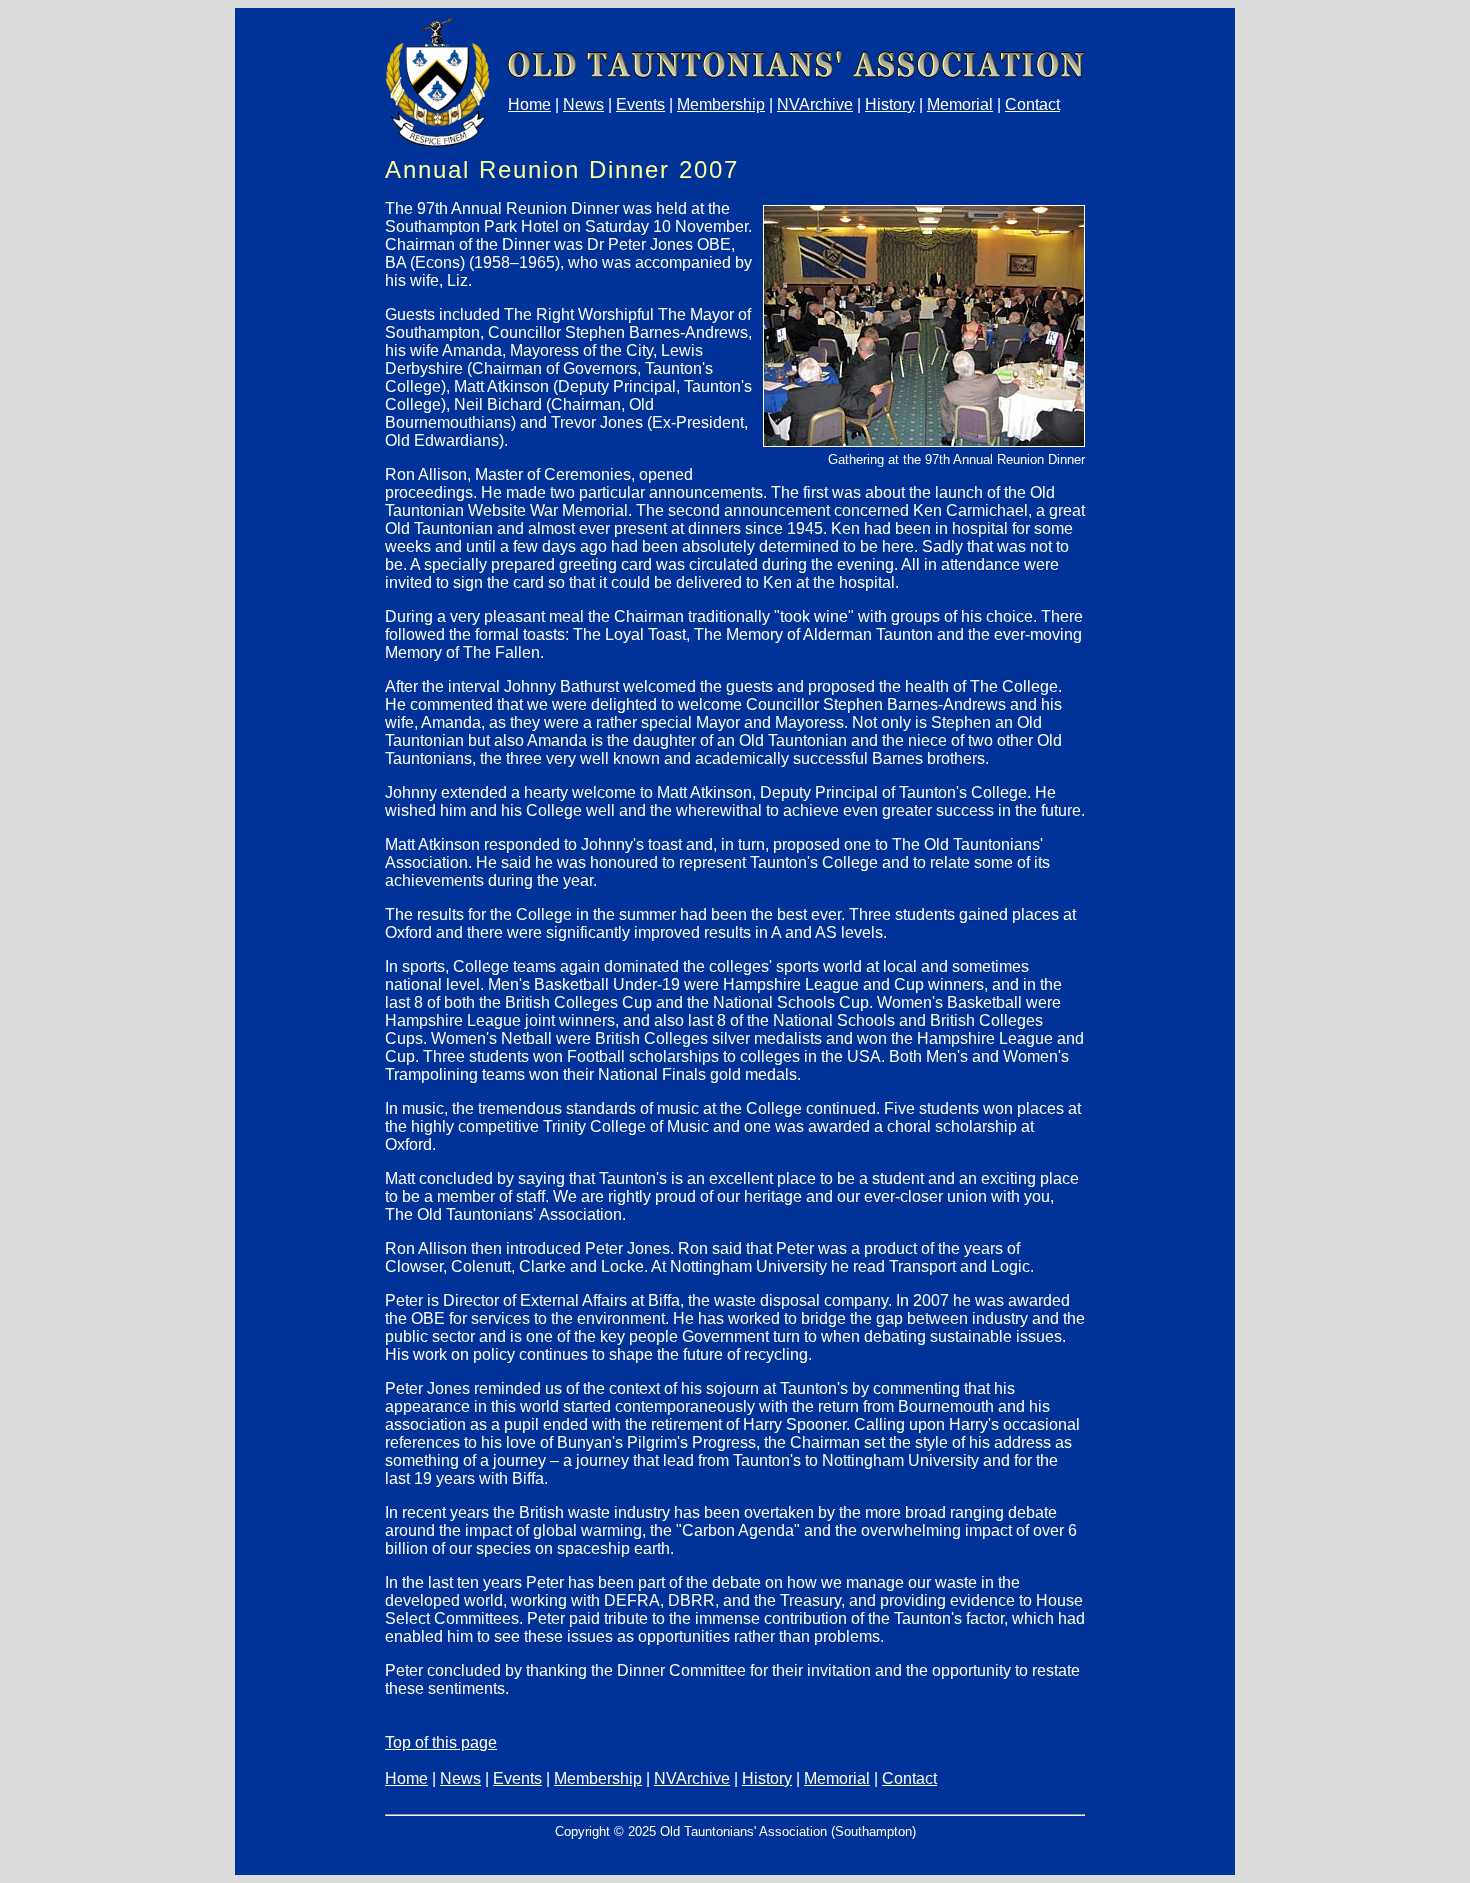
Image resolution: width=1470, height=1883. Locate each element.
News (583, 104)
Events (640, 104)
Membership (721, 104)
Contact (1032, 104)
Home (529, 104)
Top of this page (441, 1742)
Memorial (960, 104)
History (890, 104)
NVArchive (815, 104)
